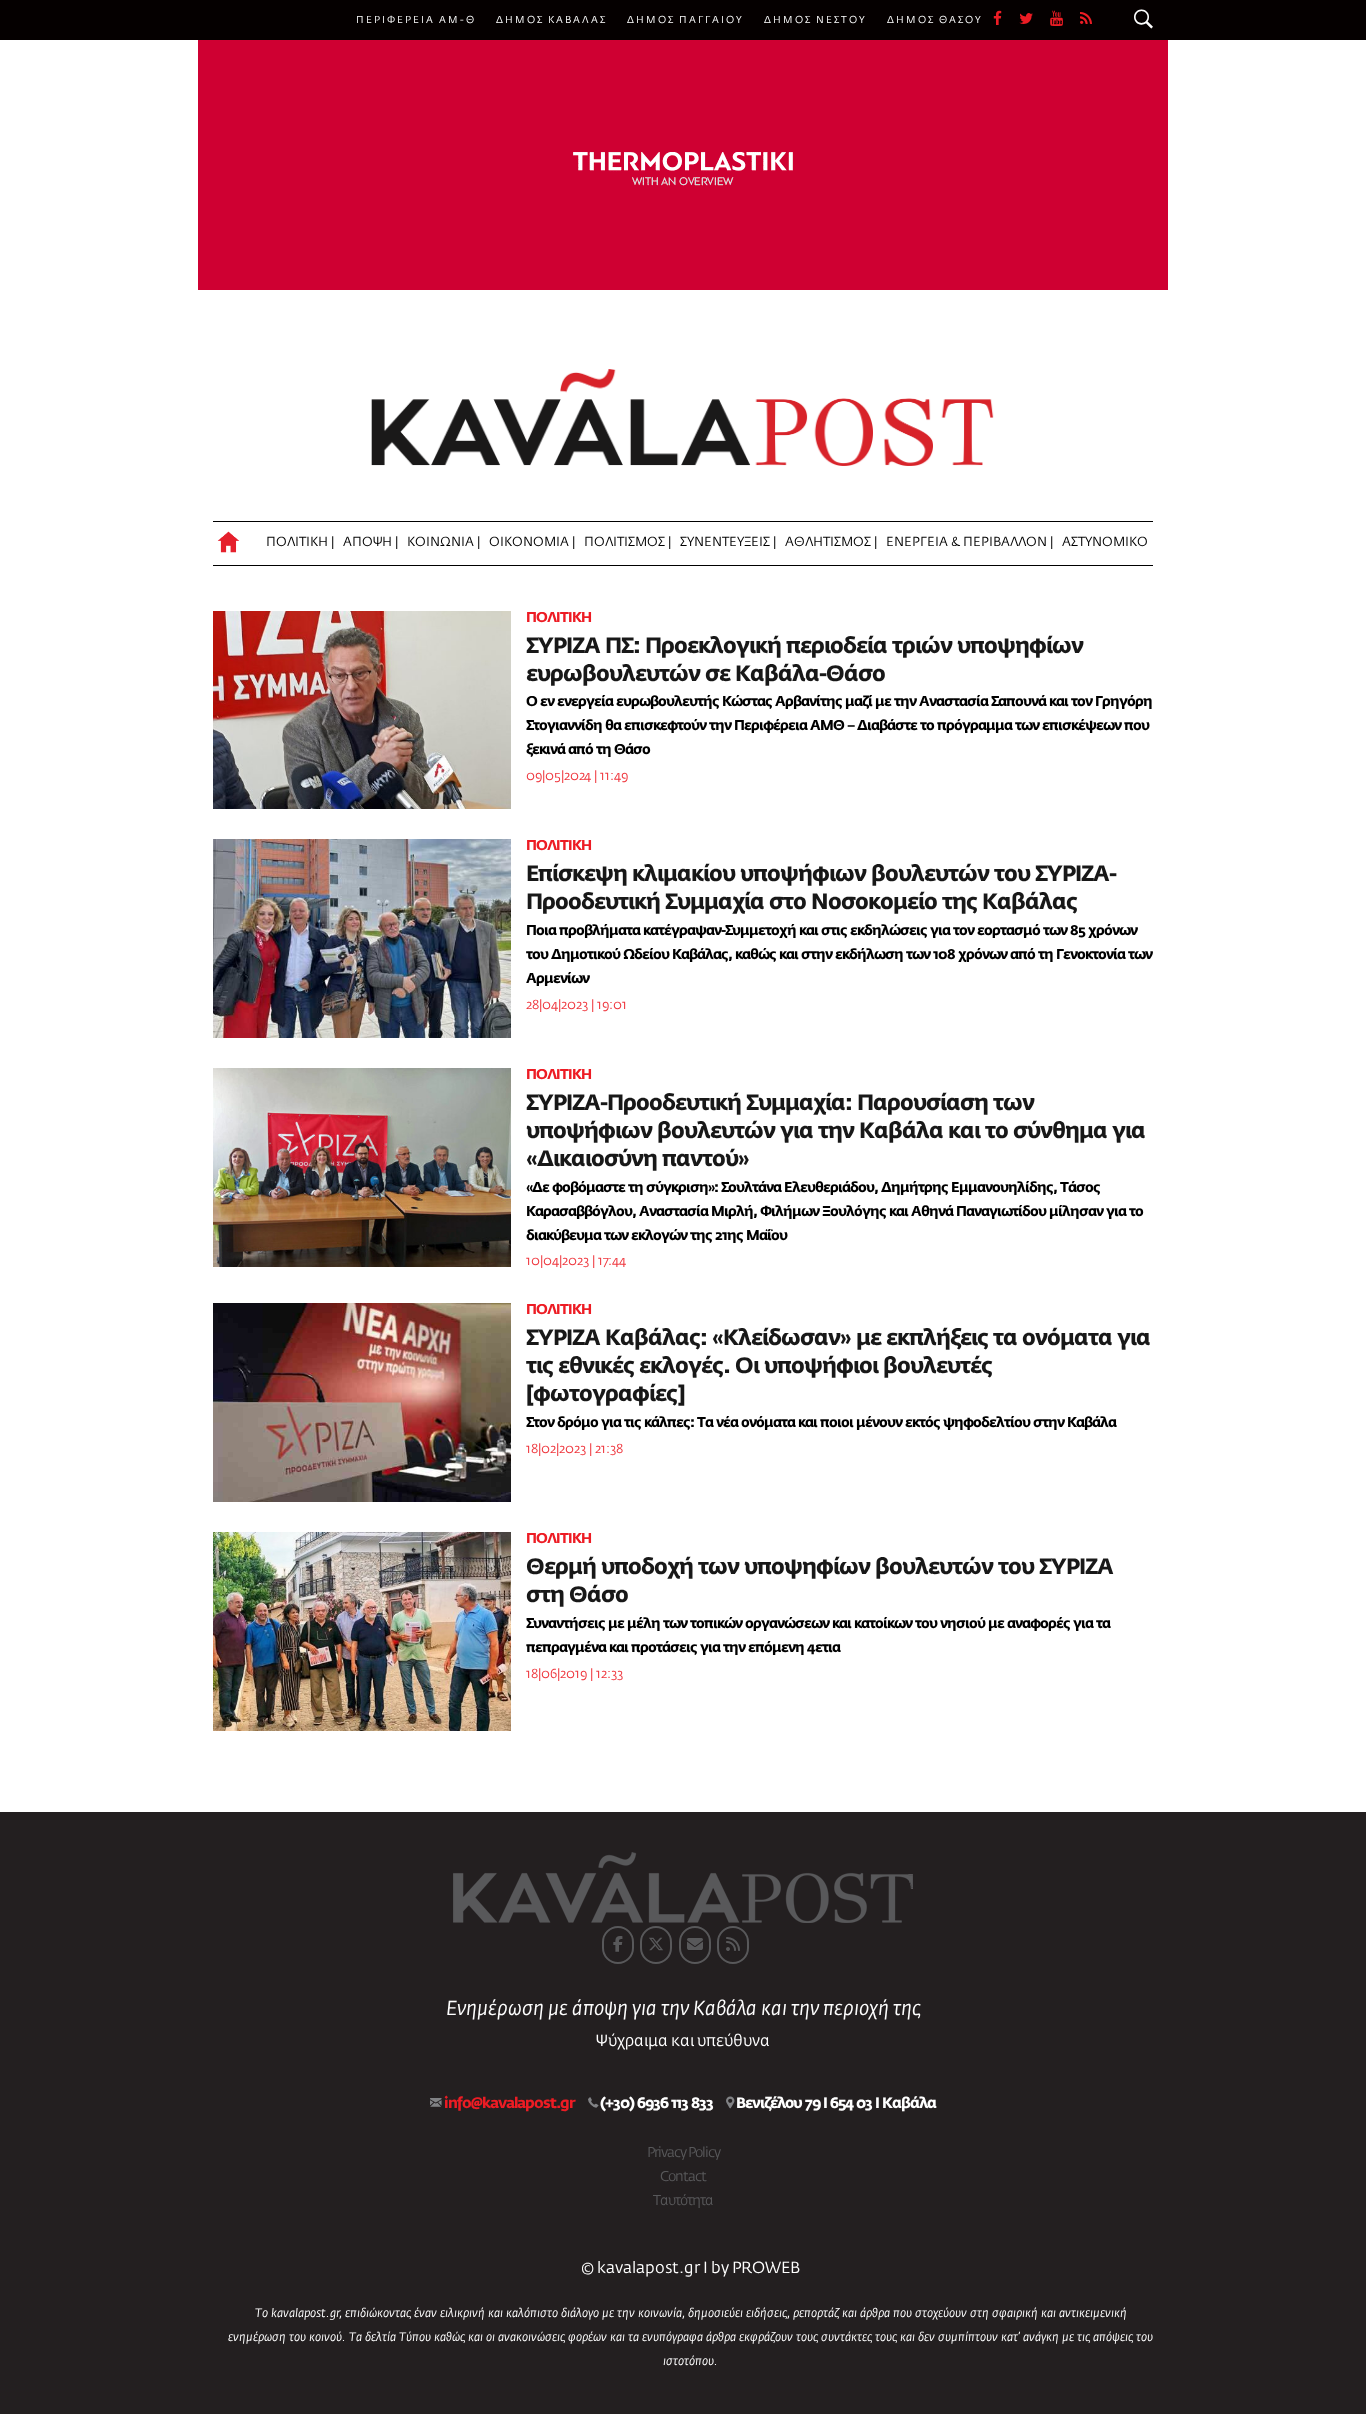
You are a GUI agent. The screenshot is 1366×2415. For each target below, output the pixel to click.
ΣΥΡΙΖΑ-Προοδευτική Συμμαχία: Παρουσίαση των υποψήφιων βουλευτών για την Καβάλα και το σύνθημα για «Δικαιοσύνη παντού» (835, 1132)
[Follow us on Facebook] (1006, 20)
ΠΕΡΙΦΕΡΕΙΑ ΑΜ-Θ (416, 20)
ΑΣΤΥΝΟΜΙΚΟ (1105, 542)
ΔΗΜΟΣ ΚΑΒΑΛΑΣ (551, 20)
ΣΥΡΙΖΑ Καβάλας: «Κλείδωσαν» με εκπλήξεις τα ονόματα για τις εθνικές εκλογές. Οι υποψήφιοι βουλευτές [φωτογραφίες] (838, 1367)
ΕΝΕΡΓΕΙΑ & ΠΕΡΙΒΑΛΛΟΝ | (969, 542)
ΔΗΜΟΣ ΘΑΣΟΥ (935, 20)
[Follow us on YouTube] (1065, 20)
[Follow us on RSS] (1087, 20)
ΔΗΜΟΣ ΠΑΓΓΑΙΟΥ (685, 20)
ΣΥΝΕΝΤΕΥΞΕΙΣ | (728, 542)
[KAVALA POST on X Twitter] (656, 1945)
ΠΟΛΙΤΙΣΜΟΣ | (627, 542)
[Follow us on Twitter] (1034, 20)
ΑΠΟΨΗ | (370, 542)
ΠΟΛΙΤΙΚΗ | (300, 542)
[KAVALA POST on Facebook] (618, 1945)
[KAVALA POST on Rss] (733, 1945)
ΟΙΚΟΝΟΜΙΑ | (532, 542)
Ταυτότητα (683, 2201)
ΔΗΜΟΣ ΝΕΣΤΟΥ (815, 20)
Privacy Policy (683, 2153)
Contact (683, 2177)
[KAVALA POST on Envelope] (695, 1945)
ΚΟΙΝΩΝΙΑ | (443, 542)
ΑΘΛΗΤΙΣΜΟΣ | (831, 542)
